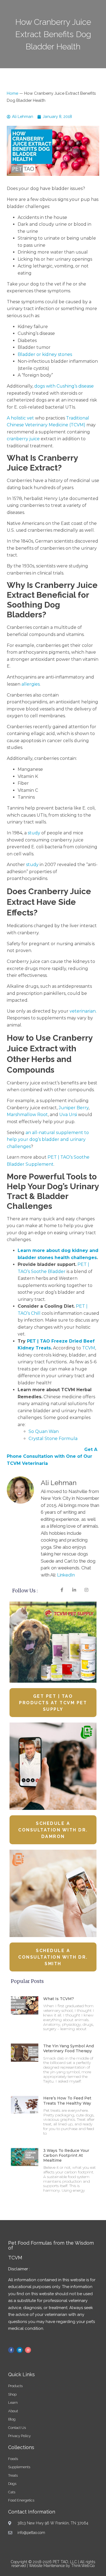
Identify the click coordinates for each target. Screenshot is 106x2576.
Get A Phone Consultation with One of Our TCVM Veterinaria (52, 1456)
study (34, 833)
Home (13, 93)
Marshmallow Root (27, 1115)
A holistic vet (20, 418)
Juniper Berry (74, 1108)
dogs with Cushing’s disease (64, 386)
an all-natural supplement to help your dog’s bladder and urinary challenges (48, 1140)
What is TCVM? (59, 1999)
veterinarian (83, 1011)
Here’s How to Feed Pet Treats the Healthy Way (67, 2101)
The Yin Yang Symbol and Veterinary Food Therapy (68, 2048)
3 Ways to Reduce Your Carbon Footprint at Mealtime (66, 2155)
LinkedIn (66, 1575)
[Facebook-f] (11, 2350)
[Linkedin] (20, 2350)
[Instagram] (28, 2350)
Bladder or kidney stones (45, 354)
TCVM (89, 1348)
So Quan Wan (44, 1431)
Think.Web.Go (83, 2566)
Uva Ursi (68, 1115)
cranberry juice (23, 439)
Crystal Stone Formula (53, 1439)
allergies (31, 684)
